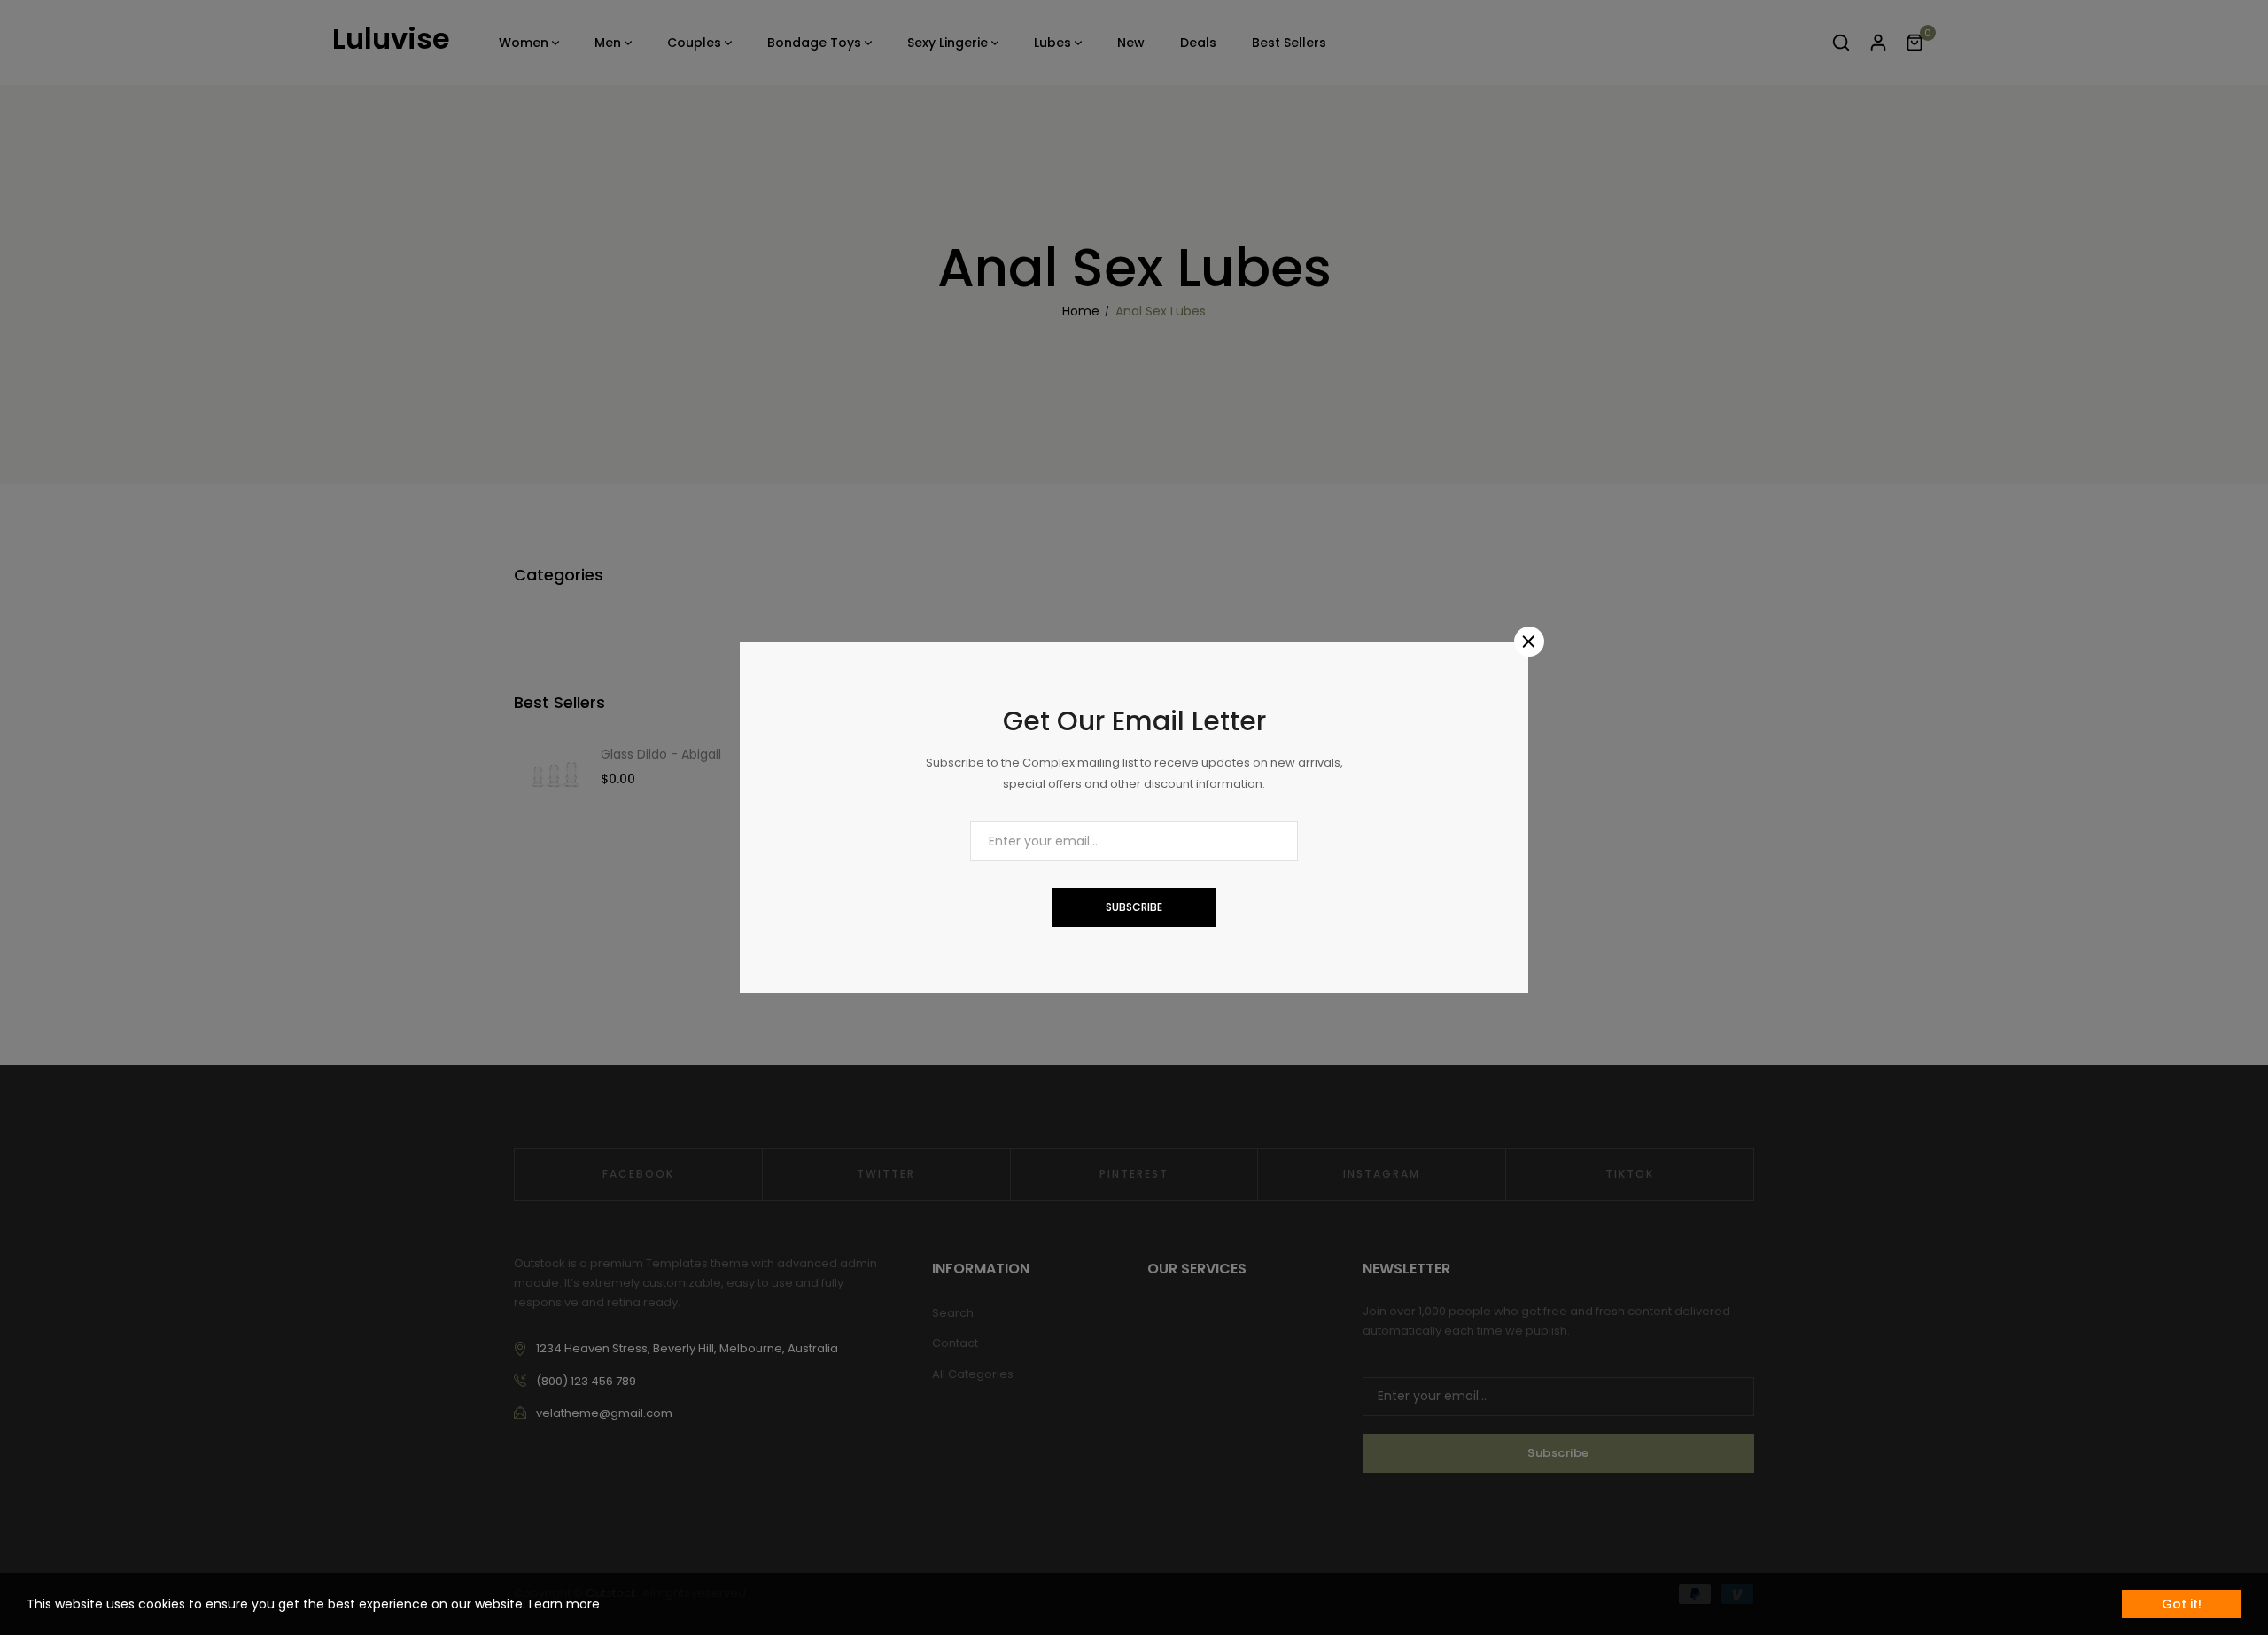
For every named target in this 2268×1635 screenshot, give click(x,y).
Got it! (2182, 1604)
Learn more (564, 1604)
